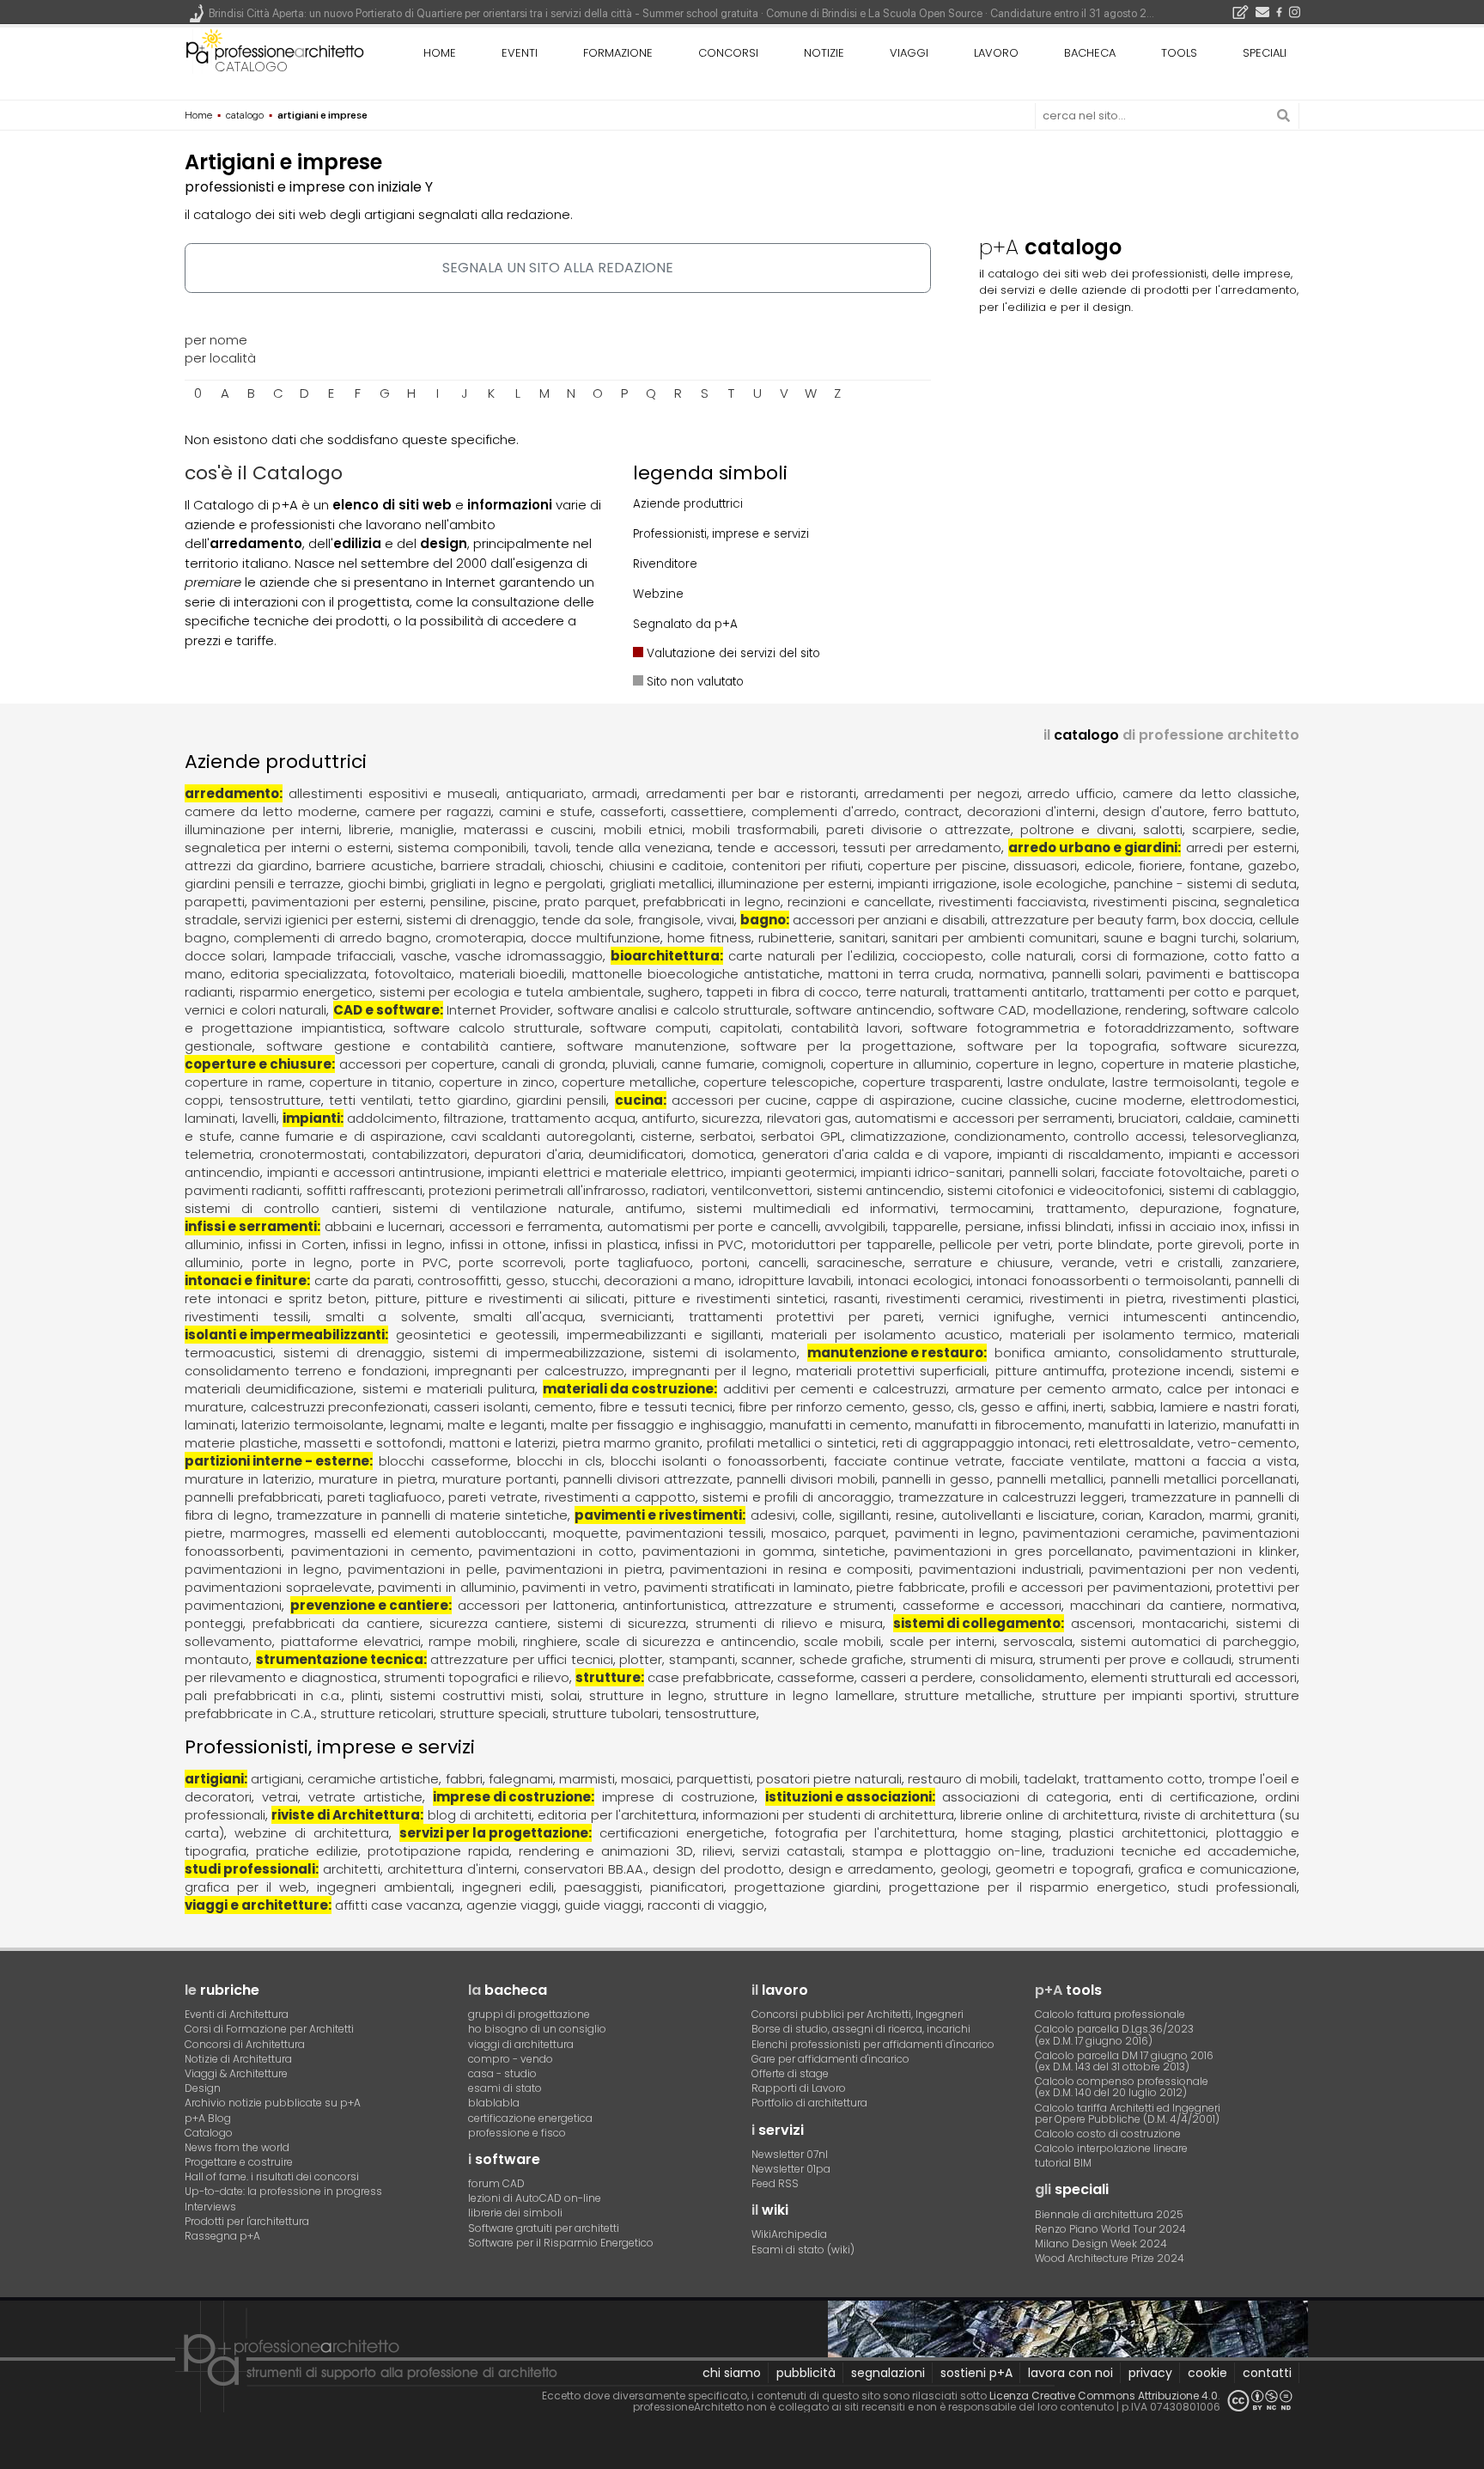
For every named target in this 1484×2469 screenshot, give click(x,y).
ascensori (1102, 1623)
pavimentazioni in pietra (584, 1569)
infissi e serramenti (251, 1226)
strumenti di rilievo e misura (789, 1623)
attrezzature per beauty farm (1084, 920)
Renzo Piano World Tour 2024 (1110, 2229)
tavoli (551, 847)
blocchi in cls (560, 1461)
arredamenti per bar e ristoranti (751, 793)
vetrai (280, 1797)
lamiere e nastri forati (1229, 1407)
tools (1179, 53)
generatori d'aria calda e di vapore (876, 1154)
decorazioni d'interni (1031, 811)
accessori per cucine (740, 1100)
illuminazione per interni (262, 829)
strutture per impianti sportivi (1138, 1695)
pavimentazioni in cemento (381, 1551)
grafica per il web (246, 1887)
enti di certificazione (1187, 1797)
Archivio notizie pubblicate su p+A (273, 2103)
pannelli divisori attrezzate (647, 1479)
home (440, 53)
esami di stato (505, 2088)
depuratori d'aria (528, 1154)
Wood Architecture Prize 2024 (1110, 2258)
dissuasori (1045, 866)
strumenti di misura (972, 1659)
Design (203, 2088)
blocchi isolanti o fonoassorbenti (718, 1461)
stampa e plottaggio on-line (948, 1851)
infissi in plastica (606, 1244)
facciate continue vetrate (918, 1461)
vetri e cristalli (1173, 1262)
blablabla (494, 2103)
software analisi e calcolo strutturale (673, 1010)
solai (565, 1695)
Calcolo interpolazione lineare (1111, 2148)
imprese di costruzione (512, 1797)
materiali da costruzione (628, 1389)
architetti (352, 1869)
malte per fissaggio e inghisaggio (657, 1425)
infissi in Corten (297, 1244)
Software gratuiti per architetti (544, 2228)
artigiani (214, 1779)
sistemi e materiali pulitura (449, 1389)
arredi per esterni (1241, 847)
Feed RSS (775, 2183)
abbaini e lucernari (383, 1226)
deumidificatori (636, 1154)
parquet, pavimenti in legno (925, 1533)
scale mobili (842, 1641)
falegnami (521, 1779)
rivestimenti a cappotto (620, 1497)
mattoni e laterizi (503, 1443)
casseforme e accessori (982, 1605)
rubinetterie (795, 938)
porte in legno (301, 1262)
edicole (1108, 866)
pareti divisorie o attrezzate (918, 829)
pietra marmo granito (632, 1443)
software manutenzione (647, 1046)
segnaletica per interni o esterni (288, 847)
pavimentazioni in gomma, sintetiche (764, 1551)
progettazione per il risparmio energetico (1028, 1887)
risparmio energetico (306, 992)
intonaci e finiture (246, 1280)
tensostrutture (275, 1100)
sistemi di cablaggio (1233, 1190)
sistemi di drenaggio (471, 920)
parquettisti (714, 1779)
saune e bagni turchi (1170, 938)
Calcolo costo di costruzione (1108, 2134)
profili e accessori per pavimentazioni (1090, 1587)
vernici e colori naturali (255, 1010)
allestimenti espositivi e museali (393, 793)
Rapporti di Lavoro (799, 2088)
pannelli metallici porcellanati (1204, 1479)
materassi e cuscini (529, 829)
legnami (416, 1425)
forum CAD (496, 2183)
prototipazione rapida (438, 1851)
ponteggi (214, 1623)
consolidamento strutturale (1207, 1353)
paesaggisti (602, 1887)
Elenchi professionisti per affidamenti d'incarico (873, 2044)
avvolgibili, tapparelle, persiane (922, 1226)
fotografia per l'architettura (865, 1833)
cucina (639, 1100)
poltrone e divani (1077, 829)
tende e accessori (776, 847)
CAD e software (386, 1010)
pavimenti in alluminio (447, 1587)
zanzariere (1264, 1262)
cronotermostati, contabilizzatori (363, 1154)
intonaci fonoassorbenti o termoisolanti (1103, 1280)
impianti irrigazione (937, 884)
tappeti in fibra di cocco (782, 992)
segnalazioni (888, 2373)
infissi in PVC (704, 1244)
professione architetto (275, 51)
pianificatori (687, 1887)
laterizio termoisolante (313, 1425)
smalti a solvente (391, 1317)
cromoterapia (480, 938)
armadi (614, 793)
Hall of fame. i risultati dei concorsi (272, 2176)
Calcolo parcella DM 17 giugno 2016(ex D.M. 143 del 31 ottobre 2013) (1124, 2061)
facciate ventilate (1068, 1461)
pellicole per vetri (995, 1244)
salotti (1163, 829)
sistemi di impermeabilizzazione (538, 1353)
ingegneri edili (508, 1887)
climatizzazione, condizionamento (958, 1136)
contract (932, 811)
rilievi (718, 1851)
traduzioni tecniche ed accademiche (1174, 1851)
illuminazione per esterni (795, 884)
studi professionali (250, 1869)
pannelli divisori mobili (806, 1479)
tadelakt (1050, 1779)
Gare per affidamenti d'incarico (830, 2059)
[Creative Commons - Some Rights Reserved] (1260, 2401)
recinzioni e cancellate (859, 902)
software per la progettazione (847, 1046)
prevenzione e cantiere (369, 1605)
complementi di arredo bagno (331, 938)
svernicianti (636, 1317)
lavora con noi (1070, 2373)
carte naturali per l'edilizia (811, 956)
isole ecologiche (1055, 884)
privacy (1150, 2373)
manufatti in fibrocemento (998, 1425)
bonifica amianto (1051, 1353)
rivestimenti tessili (246, 1317)
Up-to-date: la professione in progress (283, 2191)
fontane (1215, 866)
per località (220, 358)
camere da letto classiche (1210, 793)
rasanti (856, 1299)
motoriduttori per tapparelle (842, 1244)
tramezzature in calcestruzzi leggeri (1011, 1497)
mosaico (799, 1533)
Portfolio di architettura (809, 2103)
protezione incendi (1172, 1371)
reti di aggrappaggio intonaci (975, 1443)
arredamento (232, 793)
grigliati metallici (661, 884)
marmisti (587, 1779)
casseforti (632, 811)
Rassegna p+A (222, 2236)
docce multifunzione (596, 938)
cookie (1207, 2373)
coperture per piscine (937, 866)
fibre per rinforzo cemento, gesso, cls (857, 1407)
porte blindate (1104, 1244)
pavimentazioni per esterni (337, 902)
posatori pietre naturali (829, 1779)
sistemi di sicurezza (622, 1623)
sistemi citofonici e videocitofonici (1055, 1190)
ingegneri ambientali (384, 1887)
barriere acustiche (374, 866)
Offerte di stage (790, 2073)
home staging (1012, 1833)
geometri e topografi (1063, 1869)
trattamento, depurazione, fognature (1171, 1208)
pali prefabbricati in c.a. (263, 1695)
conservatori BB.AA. (585, 1869)
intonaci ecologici (914, 1280)
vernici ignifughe (995, 1317)
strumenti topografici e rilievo (477, 1677)
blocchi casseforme (443, 1461)
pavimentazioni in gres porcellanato (1012, 1551)
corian (1122, 1515)
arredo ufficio (1070, 793)
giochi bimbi (386, 884)
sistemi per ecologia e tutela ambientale (511, 992)
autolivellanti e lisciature (1018, 1515)
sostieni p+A (976, 2373)
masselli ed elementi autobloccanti (430, 1533)
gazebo (1272, 866)
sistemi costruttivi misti (466, 1695)
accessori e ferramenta (525, 1226)
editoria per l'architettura (617, 1815)
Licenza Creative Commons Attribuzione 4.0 (1104, 2396)
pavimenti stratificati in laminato (747, 1587)
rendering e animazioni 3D (606, 1851)
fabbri (464, 1779)
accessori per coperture (417, 1064)
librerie (370, 829)
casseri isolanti (480, 1407)
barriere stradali (491, 866)
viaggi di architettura (521, 2044)
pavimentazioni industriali (1000, 1569)
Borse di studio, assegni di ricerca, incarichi (861, 2029)
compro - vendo (511, 2059)
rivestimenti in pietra (1097, 1299)
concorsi (728, 53)
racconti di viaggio (706, 1905)
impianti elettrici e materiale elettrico (606, 1172)
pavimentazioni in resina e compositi (790, 1569)
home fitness (709, 938)
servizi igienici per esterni (322, 920)
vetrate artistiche (365, 1797)
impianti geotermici (793, 1172)
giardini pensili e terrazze (263, 884)
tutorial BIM (1063, 2163)
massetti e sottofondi (374, 1443)
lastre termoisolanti (1174, 1082)
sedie (1279, 829)
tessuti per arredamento (922, 847)
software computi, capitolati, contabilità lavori (745, 1028)
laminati (210, 1118)
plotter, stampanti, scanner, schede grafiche (761, 1659)
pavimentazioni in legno (262, 1569)
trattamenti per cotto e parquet (1194, 992)
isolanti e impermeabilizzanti (285, 1335)
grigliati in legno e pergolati (517, 884)
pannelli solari (1096, 974)
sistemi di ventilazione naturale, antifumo (538, 1208)
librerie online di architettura (1049, 1815)
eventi (520, 53)
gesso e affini (1024, 1407)
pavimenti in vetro (580, 1587)
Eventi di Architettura (237, 2014)
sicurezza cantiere (489, 1623)
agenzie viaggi (512, 1905)
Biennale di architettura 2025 (1109, 2214)
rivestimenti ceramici (954, 1299)
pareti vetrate (493, 1497)
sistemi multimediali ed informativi (816, 1208)
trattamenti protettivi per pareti (806, 1317)
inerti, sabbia (1113, 1407)
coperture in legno (1035, 1064)
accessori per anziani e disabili (889, 920)
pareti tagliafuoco (385, 1497)
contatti (1267, 2373)
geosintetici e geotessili (476, 1335)
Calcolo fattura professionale (1110, 2014)
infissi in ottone (499, 1244)
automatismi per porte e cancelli (713, 1226)
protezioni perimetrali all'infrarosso (537, 1190)
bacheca (1090, 53)
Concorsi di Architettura (245, 2044)
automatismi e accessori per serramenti (983, 1118)
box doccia (1218, 920)
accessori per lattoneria (536, 1605)
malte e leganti (496, 1425)
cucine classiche (1014, 1100)
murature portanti (499, 1479)
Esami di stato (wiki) (803, 2250)
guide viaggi (603, 1905)
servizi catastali (792, 1851)
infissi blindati (1069, 1226)
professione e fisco (517, 2133)
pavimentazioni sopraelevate (278, 1587)
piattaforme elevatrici (351, 1641)
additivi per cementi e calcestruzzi (835, 1389)
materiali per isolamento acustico (885, 1335)
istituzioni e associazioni (848, 1797)
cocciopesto (943, 956)
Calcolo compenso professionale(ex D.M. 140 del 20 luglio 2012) (1122, 2087)
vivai (721, 920)
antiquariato (545, 793)
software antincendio (863, 1010)
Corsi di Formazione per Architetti (269, 2029)
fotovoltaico (413, 974)
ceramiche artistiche (373, 1779)
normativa (1012, 974)
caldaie (1209, 1118)
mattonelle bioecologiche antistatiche (696, 974)
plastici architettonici (1137, 1833)
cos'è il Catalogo (264, 473)
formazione (618, 53)
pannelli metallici (1050, 1479)
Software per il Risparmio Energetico (561, 2243)
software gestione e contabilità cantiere (410, 1046)
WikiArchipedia (789, 2234)
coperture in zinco (496, 1082)
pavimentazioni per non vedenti (1193, 1569)
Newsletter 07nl (790, 2154)
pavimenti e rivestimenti (658, 1515)
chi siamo (732, 2373)
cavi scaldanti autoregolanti (542, 1136)
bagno (763, 920)
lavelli (259, 1118)
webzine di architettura (312, 1833)
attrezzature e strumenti (814, 1605)
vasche (424, 956)
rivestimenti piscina (1155, 902)
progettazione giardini (806, 1887)
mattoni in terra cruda (900, 974)
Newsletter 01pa (791, 2169)
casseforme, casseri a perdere (875, 1677)
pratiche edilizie (307, 1851)
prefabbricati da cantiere (336, 1623)
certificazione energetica (530, 2118)
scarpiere (1222, 829)
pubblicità (806, 2373)
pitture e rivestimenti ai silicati (525, 1299)
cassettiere (707, 811)
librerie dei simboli (515, 2213)
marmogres (268, 1533)
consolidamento (1032, 1677)
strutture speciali (493, 1713)
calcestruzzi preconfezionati (339, 1407)
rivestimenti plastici (1235, 1299)
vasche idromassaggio (529, 956)
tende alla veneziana (643, 847)
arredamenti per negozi (941, 793)
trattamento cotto (1143, 1779)
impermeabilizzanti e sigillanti (663, 1335)
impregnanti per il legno (710, 1371)
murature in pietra (377, 1479)
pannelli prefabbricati (252, 1497)
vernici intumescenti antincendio (1182, 1317)
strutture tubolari (605, 1713)
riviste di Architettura (346, 1815)
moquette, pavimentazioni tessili (658, 1533)
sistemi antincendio (879, 1190)
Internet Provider (499, 1010)
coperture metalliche (629, 1082)
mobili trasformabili (754, 829)
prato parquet (590, 902)
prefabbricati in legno (712, 902)
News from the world (237, 2147)
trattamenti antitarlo (1019, 992)
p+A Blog (208, 2118)
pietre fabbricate (911, 1587)
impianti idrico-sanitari (931, 1172)
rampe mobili (471, 1641)
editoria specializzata (298, 974)
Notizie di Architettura (238, 2059)
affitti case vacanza (398, 1905)
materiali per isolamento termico (1122, 1335)
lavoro (996, 53)
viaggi (909, 53)
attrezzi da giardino (247, 866)
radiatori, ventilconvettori (731, 1190)
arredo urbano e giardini (1093, 847)
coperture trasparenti (931, 1082)
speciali (1265, 53)
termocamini (991, 1208)
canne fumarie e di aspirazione (341, 1136)
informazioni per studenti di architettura (828, 1815)
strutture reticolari (377, 1713)
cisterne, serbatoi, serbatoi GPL (742, 1136)
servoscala (1038, 1641)
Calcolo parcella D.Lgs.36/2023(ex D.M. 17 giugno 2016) (1114, 2034)
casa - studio (502, 2073)
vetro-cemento (1247, 1443)
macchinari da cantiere (1146, 1605)
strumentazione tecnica (340, 1659)
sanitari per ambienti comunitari (994, 938)
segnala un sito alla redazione (558, 268)
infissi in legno (398, 1244)
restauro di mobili (963, 1779)
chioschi (575, 866)
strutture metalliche (969, 1695)
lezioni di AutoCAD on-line (535, 2198)
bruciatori (1148, 1118)
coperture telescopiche (779, 1082)
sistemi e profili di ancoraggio (797, 1497)
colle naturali (1032, 956)
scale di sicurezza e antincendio (690, 1641)
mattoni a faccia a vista (1216, 1461)
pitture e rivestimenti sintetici (730, 1299)
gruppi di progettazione (529, 2014)
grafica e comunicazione (1217, 1869)
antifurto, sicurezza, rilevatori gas (745, 1118)
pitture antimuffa (1050, 1371)
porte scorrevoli (511, 1262)
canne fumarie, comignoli (742, 1064)
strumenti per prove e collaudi (1135, 1659)
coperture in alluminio (900, 1064)
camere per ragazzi (429, 811)
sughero (674, 992)
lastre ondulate (1056, 1082)
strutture (608, 1677)
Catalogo (209, 2133)
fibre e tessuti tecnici (666, 1407)
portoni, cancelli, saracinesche (802, 1262)
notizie (824, 53)
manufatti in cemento (839, 1425)
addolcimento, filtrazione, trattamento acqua (491, 1118)
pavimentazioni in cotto (556, 1551)
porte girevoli (1200, 1244)
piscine (515, 902)
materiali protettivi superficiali (891, 1371)
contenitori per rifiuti (796, 866)
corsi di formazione (1143, 956)
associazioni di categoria (1025, 1797)
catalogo (251, 67)
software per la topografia (1062, 1046)
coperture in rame (243, 1082)
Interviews (210, 2207)
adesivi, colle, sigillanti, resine (842, 1515)
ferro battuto (1255, 811)
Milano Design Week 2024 (1101, 2243)
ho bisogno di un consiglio (537, 2029)
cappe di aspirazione (885, 1100)
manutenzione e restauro (895, 1353)
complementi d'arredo (824, 811)
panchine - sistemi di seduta (1205, 884)
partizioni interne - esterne (277, 1461)
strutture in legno (647, 1695)
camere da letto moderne (271, 811)
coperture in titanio (371, 1082)
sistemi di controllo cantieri (281, 1208)
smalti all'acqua (529, 1317)
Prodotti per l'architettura (247, 2221)
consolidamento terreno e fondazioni (306, 1371)
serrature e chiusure (982, 1262)
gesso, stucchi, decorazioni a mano (619, 1280)
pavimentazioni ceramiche (1108, 1533)
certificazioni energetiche (682, 1833)
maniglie (427, 829)
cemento (564, 1407)
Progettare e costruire (239, 2162)
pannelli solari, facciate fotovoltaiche (1126, 1172)
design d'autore (1154, 811)
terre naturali (906, 992)
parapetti (215, 902)
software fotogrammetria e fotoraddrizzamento (1071, 1028)
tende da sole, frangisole (621, 920)
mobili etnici (643, 829)
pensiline (458, 902)
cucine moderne (1128, 1100)
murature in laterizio (248, 1479)
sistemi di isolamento (725, 1353)
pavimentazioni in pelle (423, 1569)
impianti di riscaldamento (1079, 1154)
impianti (311, 1118)
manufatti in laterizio (1153, 1425)
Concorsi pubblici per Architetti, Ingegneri (858, 2014)
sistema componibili (462, 847)
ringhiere (550, 1641)
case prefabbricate (709, 1677)
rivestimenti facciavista (1013, 902)
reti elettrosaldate (1132, 1443)
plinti (366, 1695)
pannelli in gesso (936, 1479)
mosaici (646, 1779)
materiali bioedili (512, 974)
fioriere (1161, 866)
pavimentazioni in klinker (1218, 1551)
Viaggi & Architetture (236, 2073)
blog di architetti (480, 1815)
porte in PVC (404, 1262)
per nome (216, 340)
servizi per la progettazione (494, 1833)
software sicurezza (1234, 1046)
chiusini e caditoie (667, 866)
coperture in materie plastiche (1199, 1064)
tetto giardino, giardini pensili (512, 1100)
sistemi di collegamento (977, 1623)
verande (1088, 1262)
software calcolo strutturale (486, 1028)
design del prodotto (717, 1869)
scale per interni (943, 1641)
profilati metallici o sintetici (791, 1443)
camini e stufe (546, 811)
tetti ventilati (370, 1100)
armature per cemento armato (1058, 1389)
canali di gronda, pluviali (578, 1064)
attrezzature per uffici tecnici (522, 1659)
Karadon (1176, 1515)
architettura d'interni (452, 1869)
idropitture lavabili (795, 1280)
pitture (396, 1299)
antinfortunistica (674, 1605)
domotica (723, 1154)
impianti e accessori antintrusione (375, 1172)
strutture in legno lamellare (804, 1695)
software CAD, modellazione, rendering (1062, 1010)
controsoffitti (458, 1280)
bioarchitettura (665, 956)
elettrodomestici (1244, 1100)
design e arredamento (861, 1869)
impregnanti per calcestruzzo (529, 1371)
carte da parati (363, 1280)
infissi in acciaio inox (1182, 1226)
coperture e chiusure (258, 1064)
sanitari (862, 938)
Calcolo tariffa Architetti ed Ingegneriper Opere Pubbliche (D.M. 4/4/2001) (1128, 2113)
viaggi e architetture (256, 1905)
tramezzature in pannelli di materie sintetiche (423, 1515)
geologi (964, 1869)
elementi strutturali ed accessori (1194, 1677)
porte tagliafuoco (633, 1262)
